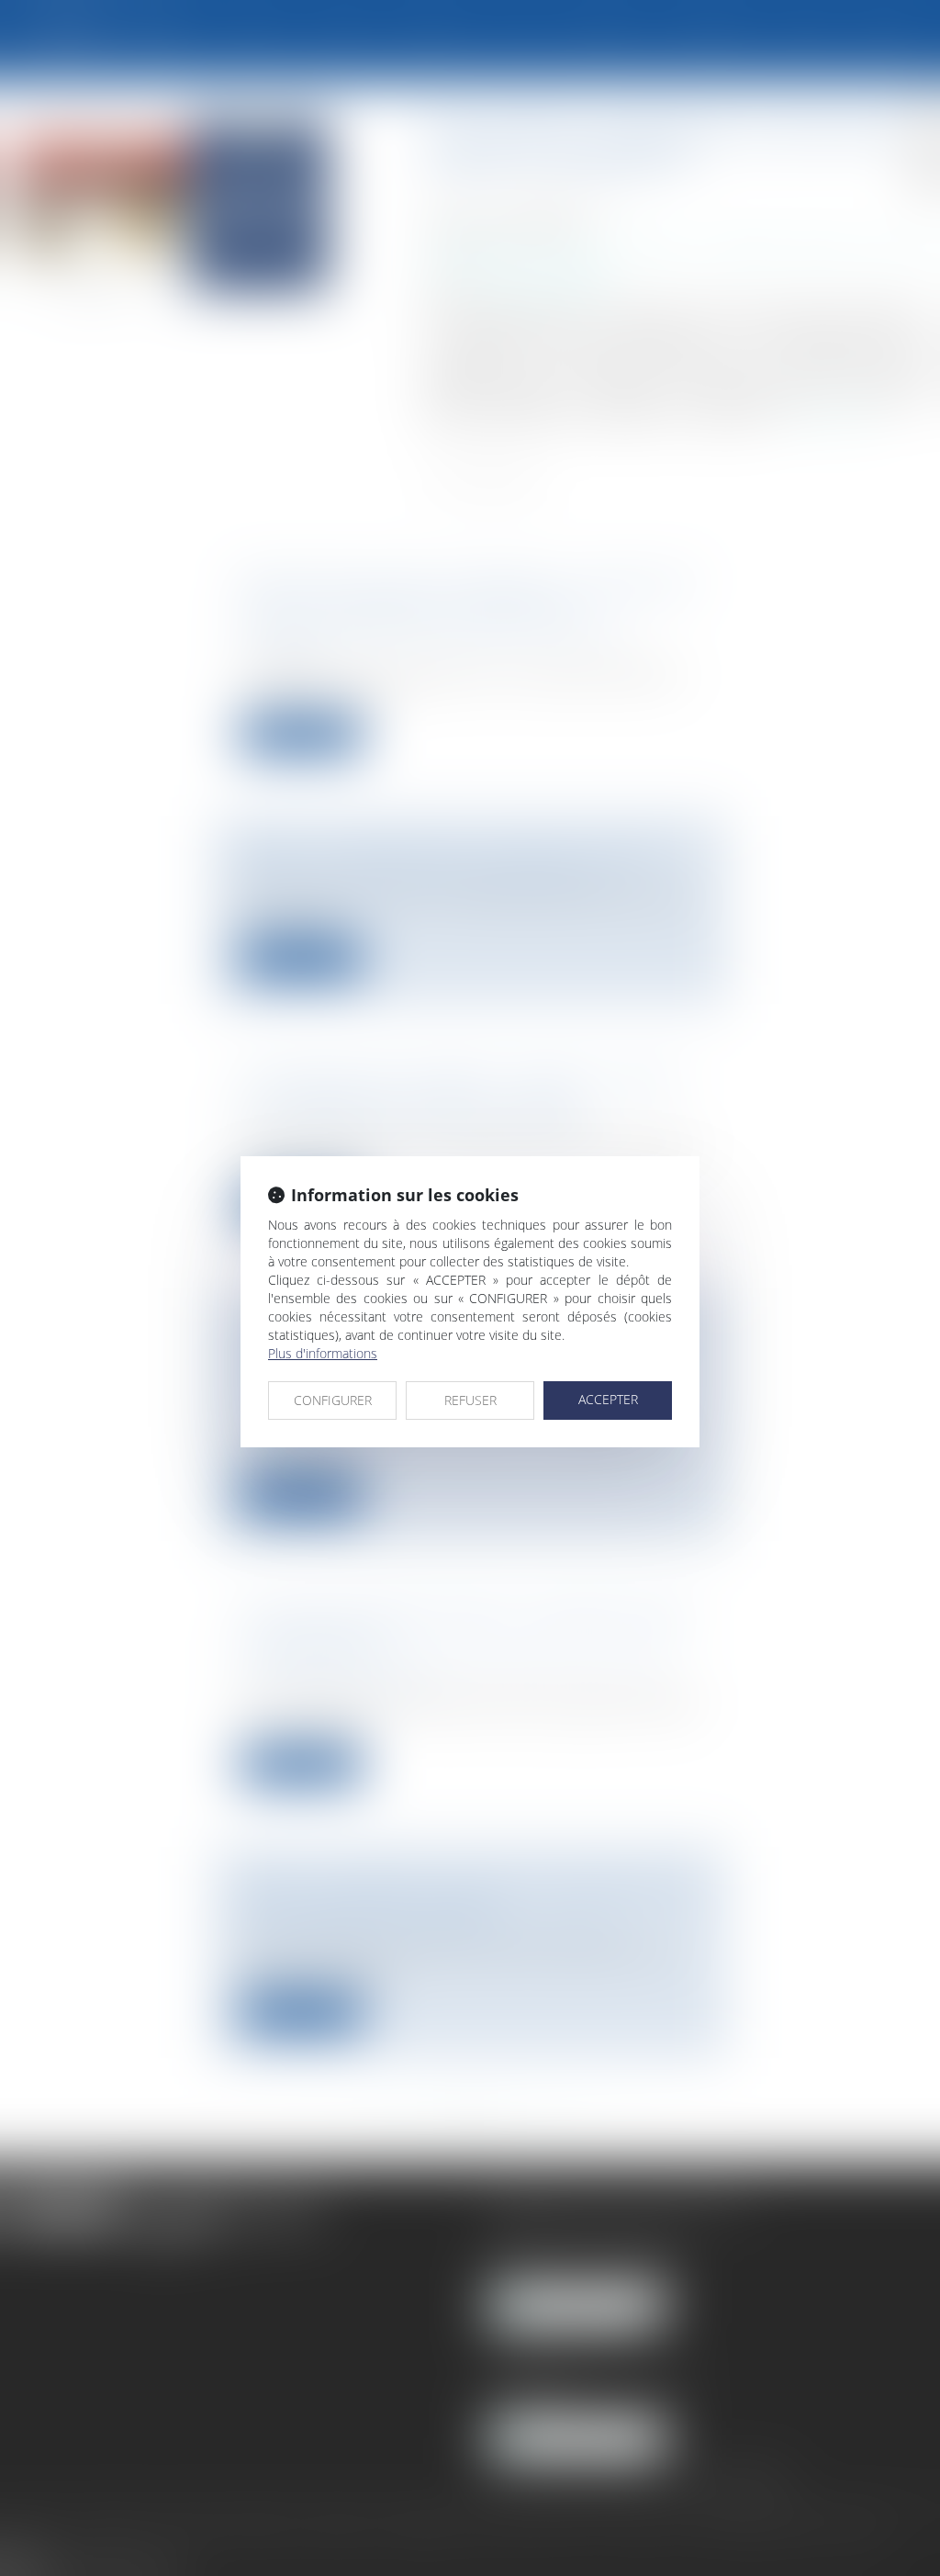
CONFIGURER (333, 1400)
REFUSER (470, 1400)
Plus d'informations (323, 1353)
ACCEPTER (608, 1399)
